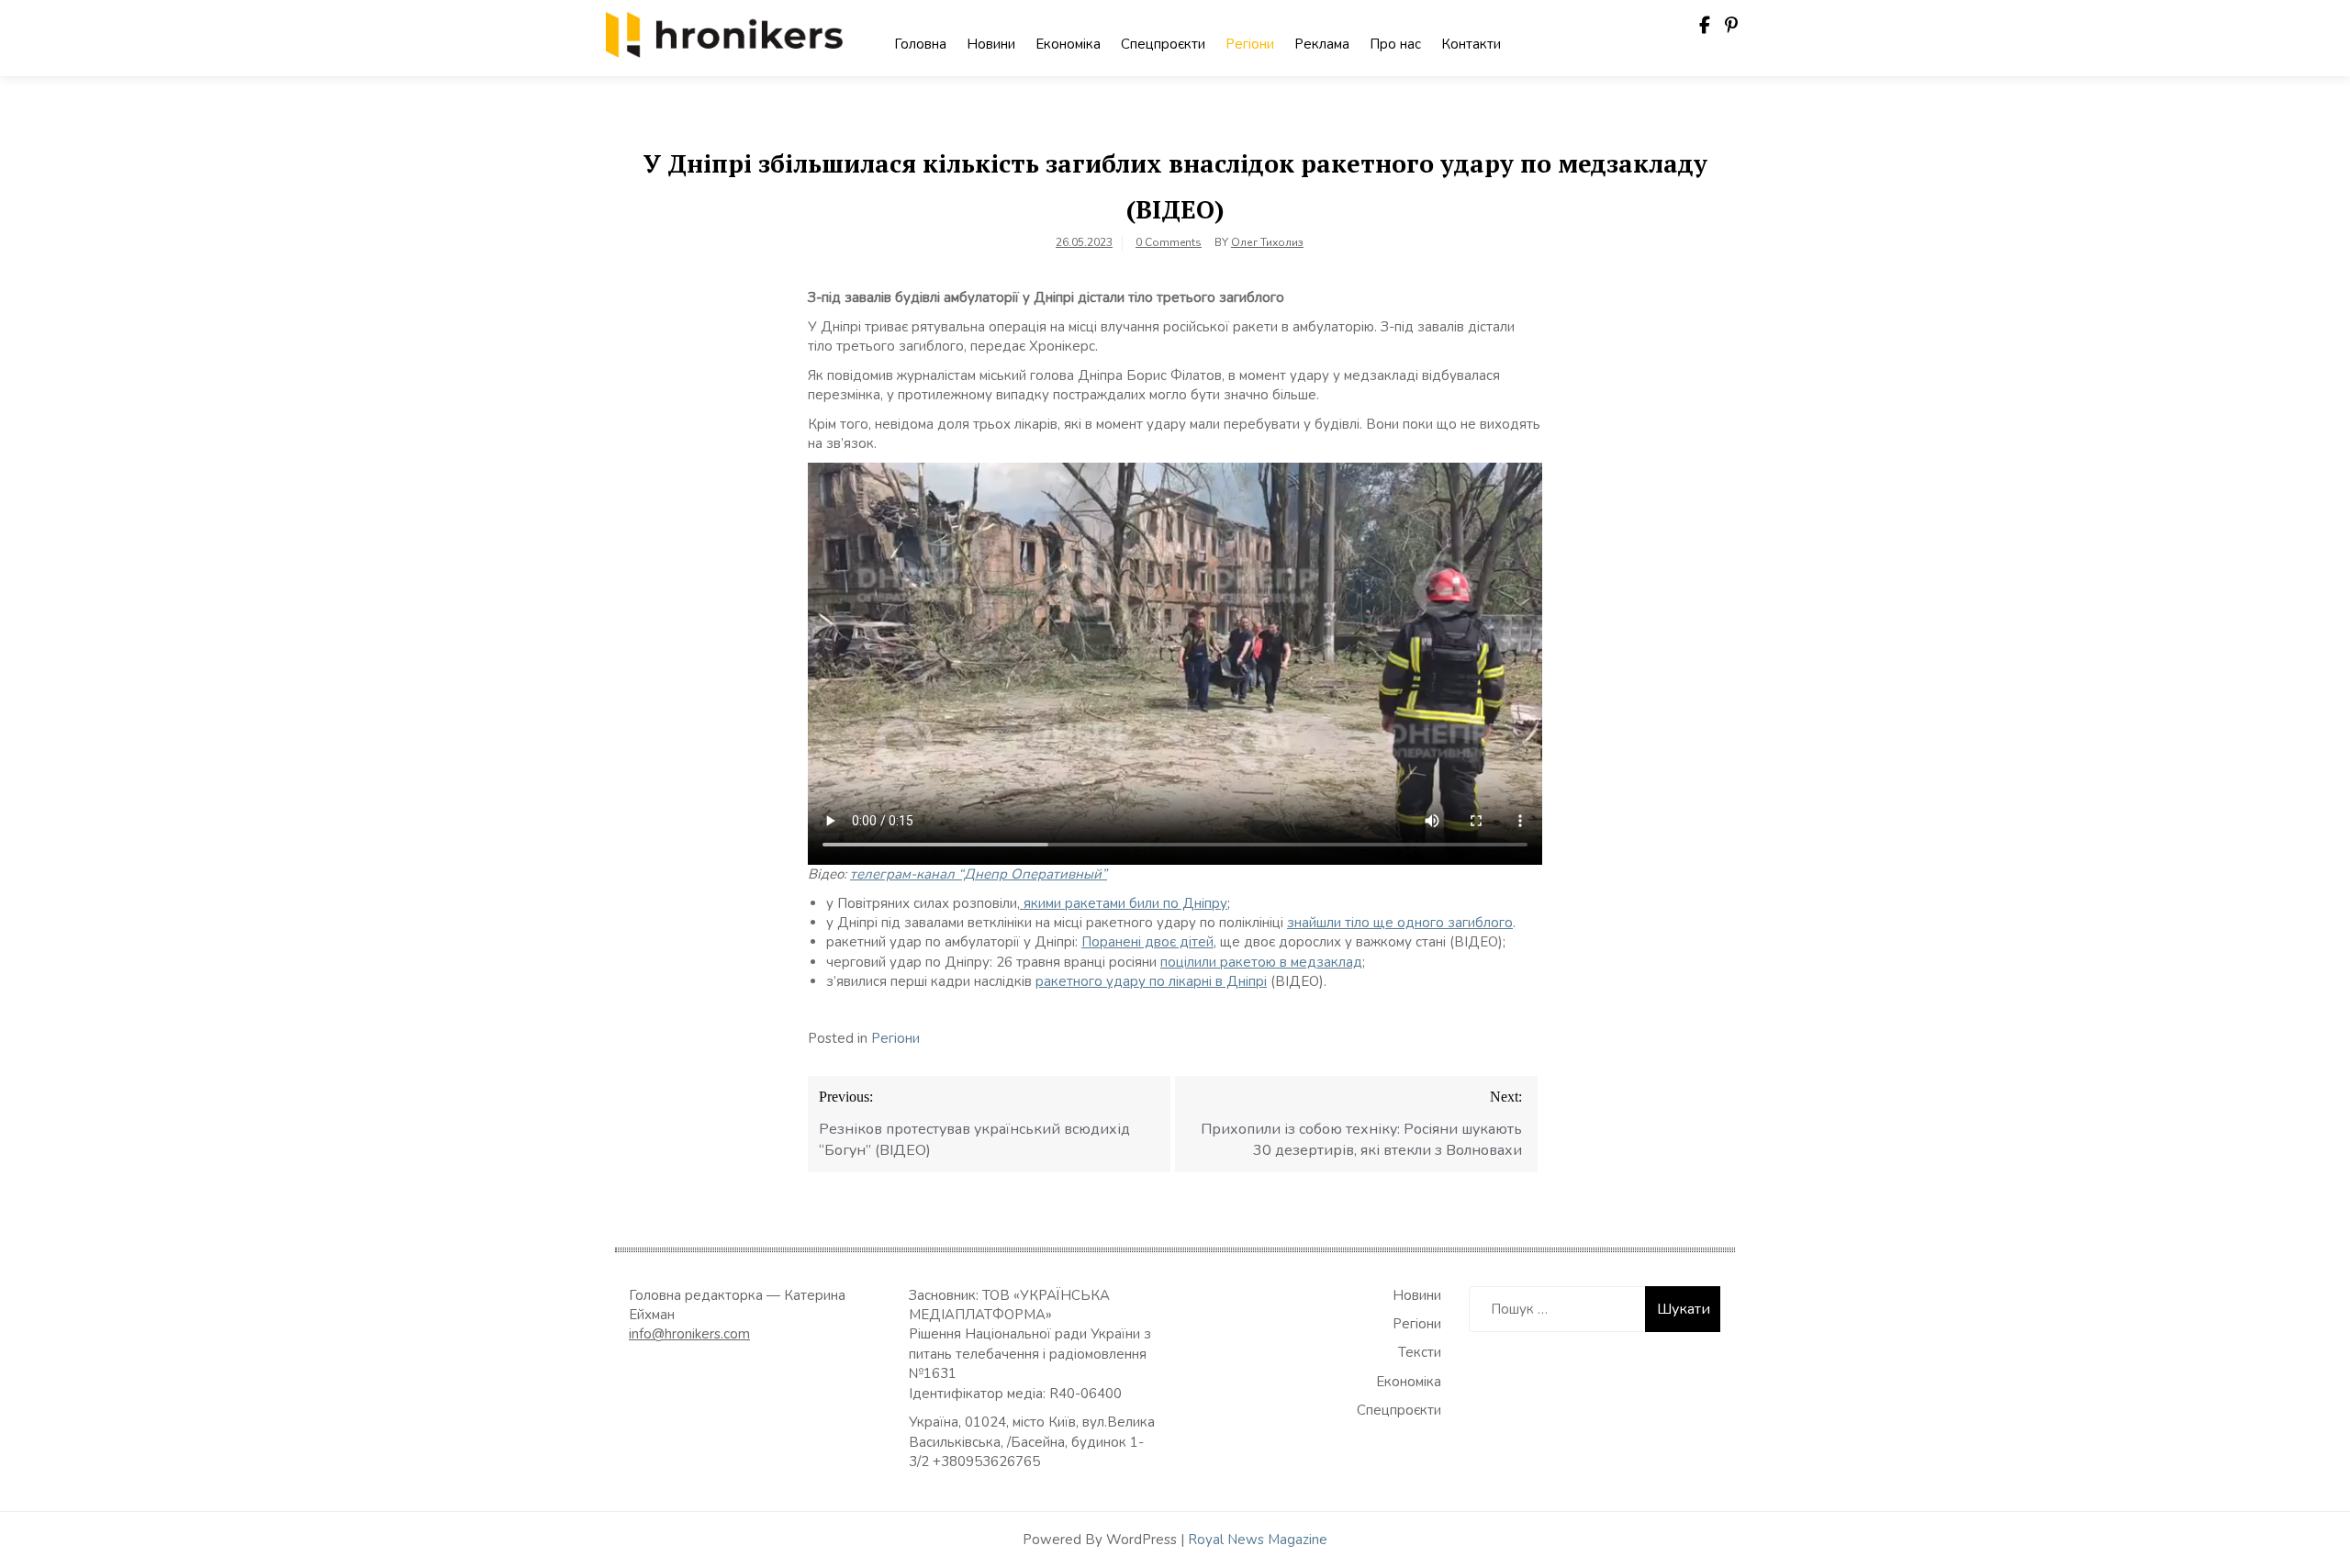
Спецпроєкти (1163, 44)
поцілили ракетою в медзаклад (1261, 962)
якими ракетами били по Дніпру (1124, 903)
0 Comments (1169, 242)
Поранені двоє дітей (1147, 942)
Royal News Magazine (1258, 1540)
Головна (920, 44)
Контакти (1471, 44)
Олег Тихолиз (1267, 242)
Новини (991, 44)
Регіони (1250, 44)
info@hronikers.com (689, 1334)
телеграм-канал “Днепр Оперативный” (979, 874)
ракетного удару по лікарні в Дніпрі (1151, 981)
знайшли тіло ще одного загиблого (1400, 923)
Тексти (1420, 1352)
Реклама (1322, 44)
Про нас (1395, 44)
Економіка (1068, 44)
